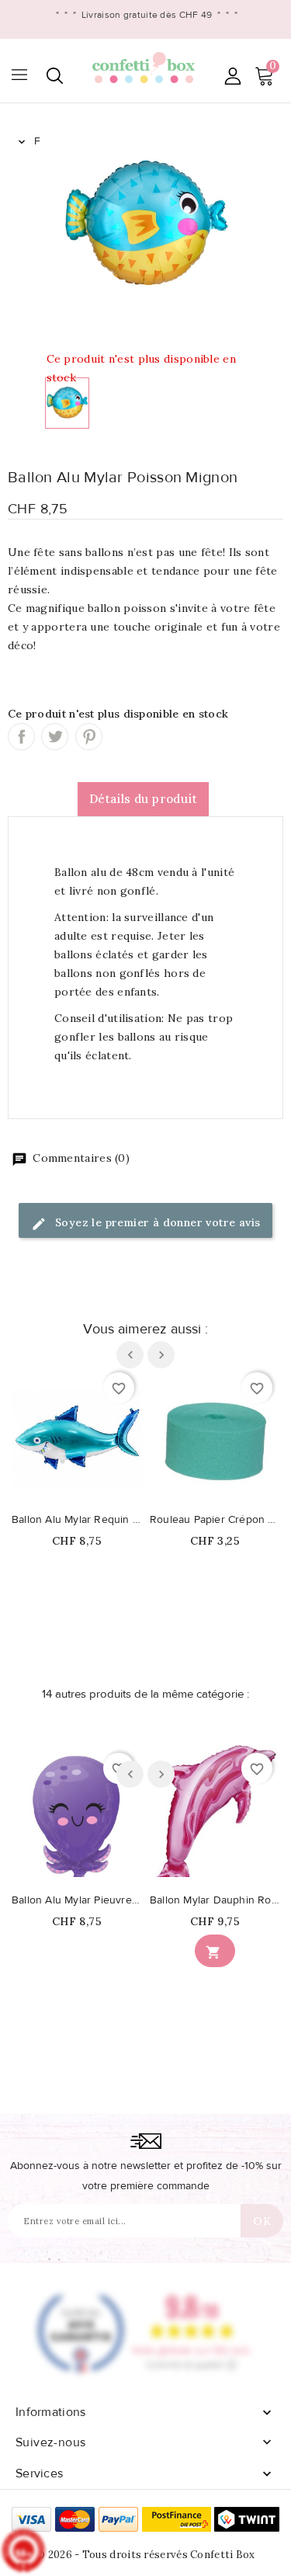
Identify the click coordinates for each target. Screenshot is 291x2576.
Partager (21, 737)
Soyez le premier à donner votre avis (156, 1222)
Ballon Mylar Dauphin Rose (215, 1900)
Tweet (55, 737)
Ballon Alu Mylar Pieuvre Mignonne (77, 1900)
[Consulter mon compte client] (232, 76)
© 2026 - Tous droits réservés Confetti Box (145, 2555)
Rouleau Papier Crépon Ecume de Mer (215, 1520)
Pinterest (89, 737)
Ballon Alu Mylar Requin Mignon (77, 1520)
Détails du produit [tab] (143, 799)
